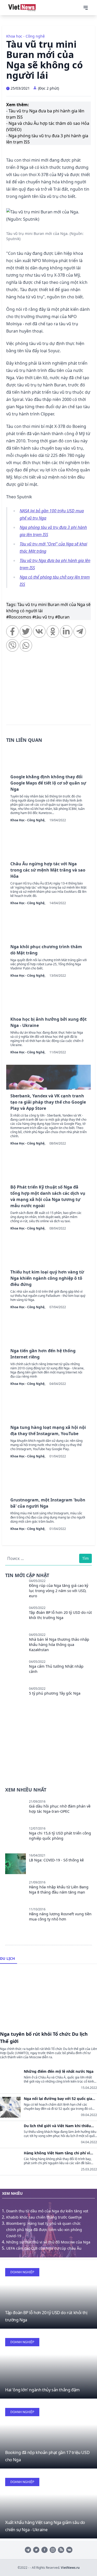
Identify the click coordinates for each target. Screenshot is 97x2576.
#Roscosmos (19, 617)
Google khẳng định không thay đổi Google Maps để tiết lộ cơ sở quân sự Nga (48, 783)
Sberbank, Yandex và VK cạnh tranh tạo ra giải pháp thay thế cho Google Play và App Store (48, 1102)
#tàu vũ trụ (44, 617)
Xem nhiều (12, 2193)
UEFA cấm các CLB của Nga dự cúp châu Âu (44, 2248)
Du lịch (8, 1958)
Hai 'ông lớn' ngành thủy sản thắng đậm (42, 2390)
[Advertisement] (48, 691)
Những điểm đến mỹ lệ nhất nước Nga (59, 2071)
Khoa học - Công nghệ (25, 36)
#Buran (62, 617)
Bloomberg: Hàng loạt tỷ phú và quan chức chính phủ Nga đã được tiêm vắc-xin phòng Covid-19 (44, 2230)
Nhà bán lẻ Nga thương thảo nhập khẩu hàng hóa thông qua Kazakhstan (59, 1645)
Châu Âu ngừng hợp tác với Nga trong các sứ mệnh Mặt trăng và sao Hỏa (48, 870)
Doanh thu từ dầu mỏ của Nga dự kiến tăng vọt (47, 2211)
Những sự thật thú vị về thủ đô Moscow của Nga (48, 2242)
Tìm (85, 1558)
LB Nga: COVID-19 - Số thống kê (56, 1860)
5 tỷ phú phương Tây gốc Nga (55, 1693)
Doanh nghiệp (22, 2272)
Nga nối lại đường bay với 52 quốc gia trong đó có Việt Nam (58, 2099)
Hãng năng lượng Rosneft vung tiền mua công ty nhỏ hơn (60, 1916)
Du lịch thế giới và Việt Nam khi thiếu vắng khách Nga (57, 2126)
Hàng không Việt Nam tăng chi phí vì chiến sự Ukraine (57, 2153)
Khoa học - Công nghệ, (28, 820)
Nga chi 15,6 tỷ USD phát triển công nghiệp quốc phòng (60, 1836)
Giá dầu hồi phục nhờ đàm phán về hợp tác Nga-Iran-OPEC (60, 1809)
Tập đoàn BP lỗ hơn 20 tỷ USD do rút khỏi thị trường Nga (60, 1615)
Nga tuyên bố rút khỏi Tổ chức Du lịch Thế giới (44, 2038)
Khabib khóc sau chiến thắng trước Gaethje (44, 2217)
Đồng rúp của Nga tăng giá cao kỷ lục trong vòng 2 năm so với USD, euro (59, 1591)
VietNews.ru (70, 2568)
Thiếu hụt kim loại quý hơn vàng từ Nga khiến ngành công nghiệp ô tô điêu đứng (47, 1278)
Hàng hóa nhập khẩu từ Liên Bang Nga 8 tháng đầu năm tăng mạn (59, 1890)
